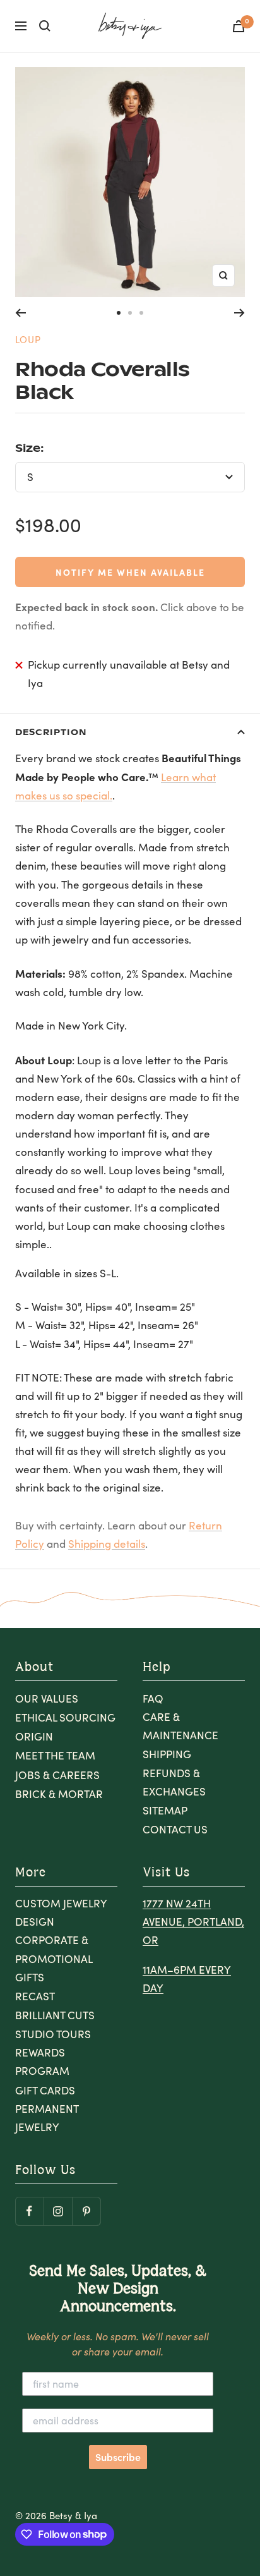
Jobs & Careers (57, 1775)
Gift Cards (45, 2090)
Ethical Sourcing (65, 1717)
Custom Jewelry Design (61, 1912)
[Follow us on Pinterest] (86, 2211)
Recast (35, 1996)
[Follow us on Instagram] (58, 2211)
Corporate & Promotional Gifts (54, 1958)
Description (51, 732)
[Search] (45, 26)
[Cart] (239, 26)
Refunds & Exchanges (174, 1782)
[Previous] (21, 313)
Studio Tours (53, 2034)
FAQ (153, 1698)
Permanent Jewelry (47, 2118)
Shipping (167, 1754)
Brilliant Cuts (55, 2015)
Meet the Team (55, 1755)
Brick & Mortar (59, 1794)
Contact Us (175, 1829)
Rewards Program (42, 2062)
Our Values (47, 1698)
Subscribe (118, 2457)
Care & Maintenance (180, 1726)
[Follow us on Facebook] (29, 2211)
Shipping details (107, 1544)
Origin (34, 1736)
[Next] (239, 313)
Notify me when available (130, 572)
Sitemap (165, 1810)
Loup (28, 339)
